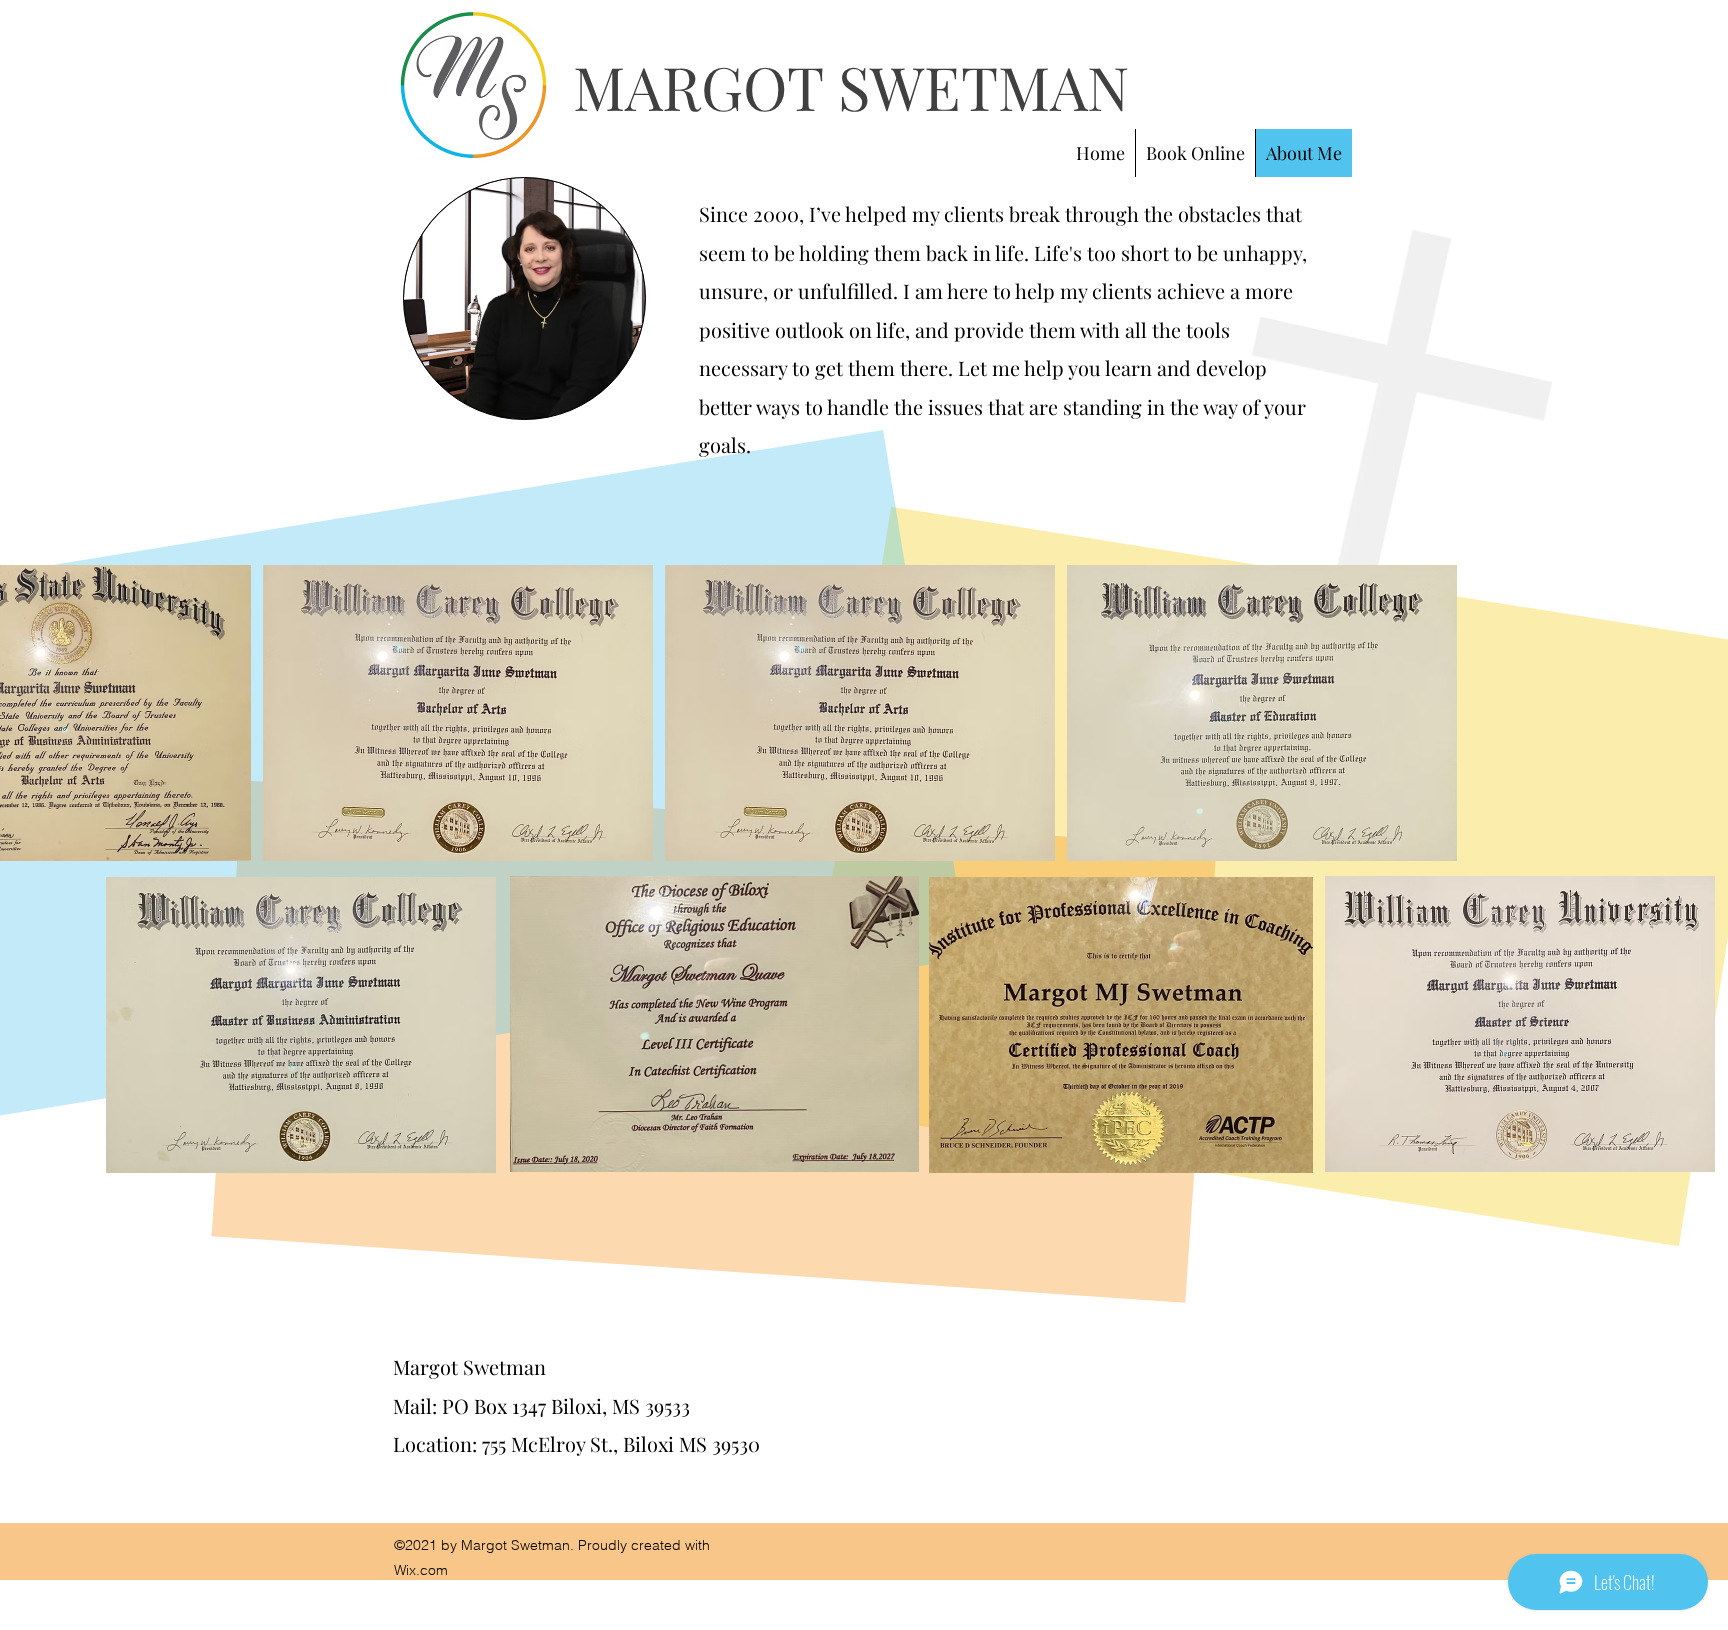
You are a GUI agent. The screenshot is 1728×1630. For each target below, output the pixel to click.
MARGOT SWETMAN (851, 86)
